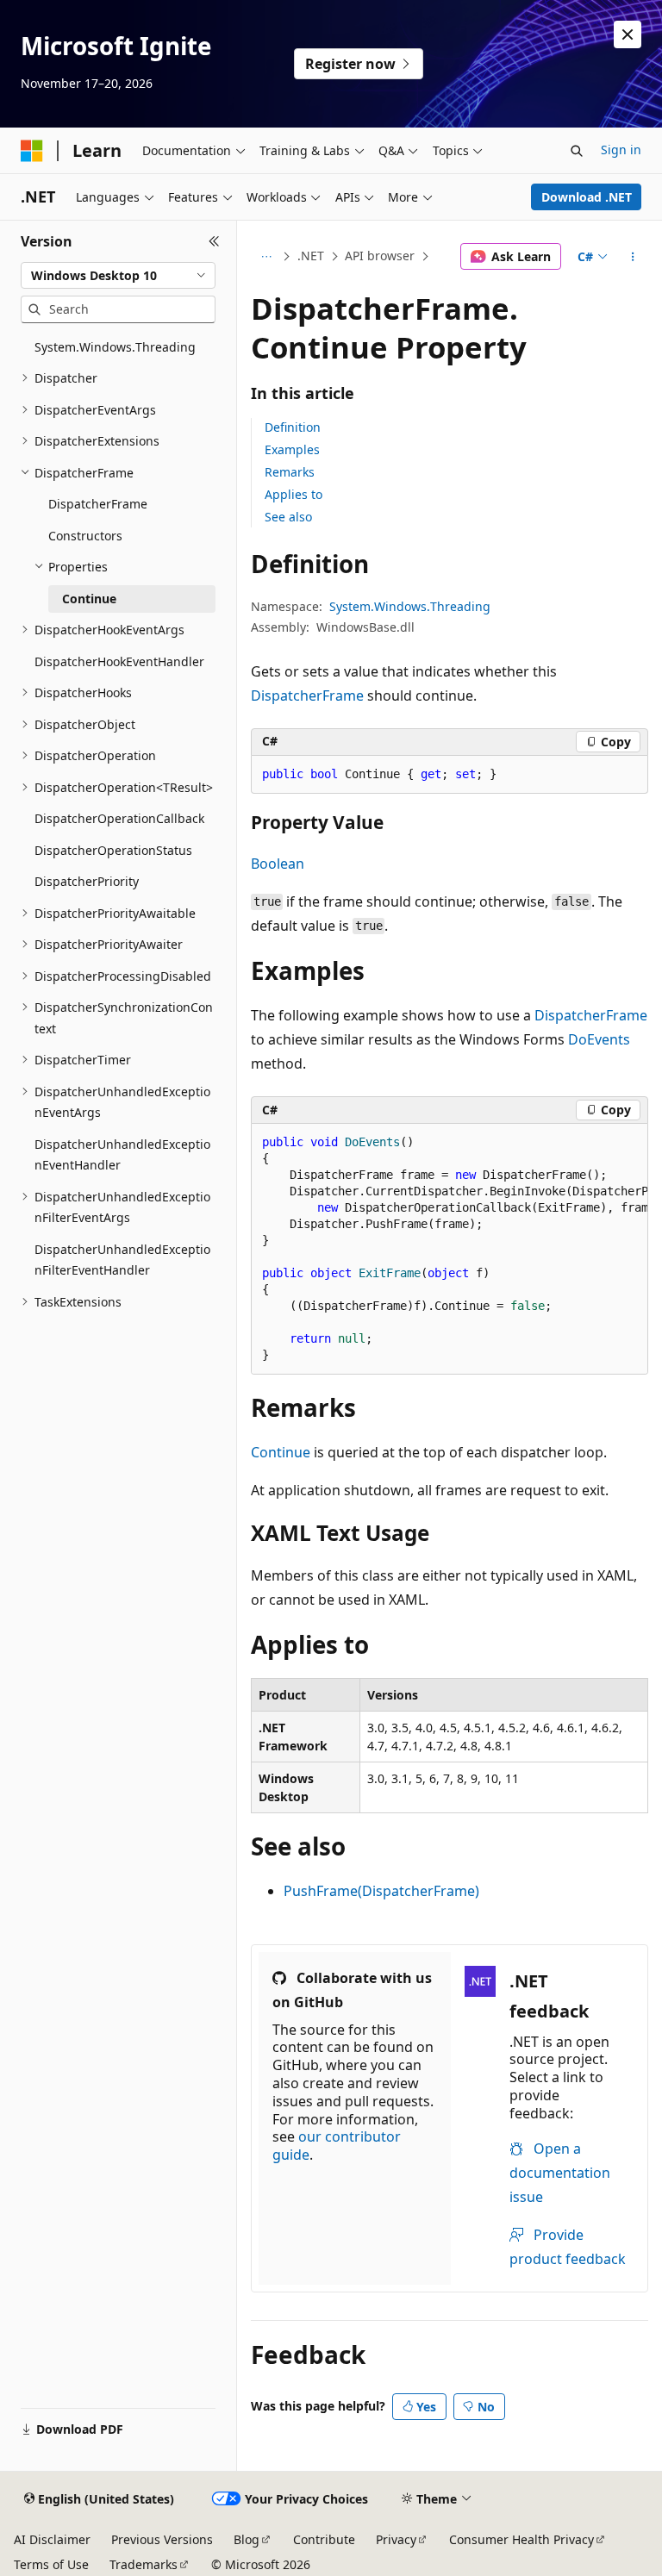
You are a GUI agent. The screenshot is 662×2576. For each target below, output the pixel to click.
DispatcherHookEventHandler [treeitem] (119, 661)
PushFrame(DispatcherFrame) (381, 1891)
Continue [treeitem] (89, 599)
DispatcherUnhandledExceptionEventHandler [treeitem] (122, 1155)
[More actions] (633, 257)
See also (288, 517)
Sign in (621, 150)
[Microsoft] (32, 151)
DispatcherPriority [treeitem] (87, 881)
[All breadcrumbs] (266, 257)
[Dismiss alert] (628, 34)
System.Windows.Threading (410, 606)
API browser (380, 256)
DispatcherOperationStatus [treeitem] (113, 850)
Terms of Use (51, 2564)
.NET (311, 256)
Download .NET (587, 197)
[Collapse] (214, 241)
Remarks (290, 472)
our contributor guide (337, 2146)
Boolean (278, 864)
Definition (293, 427)
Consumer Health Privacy (521, 2539)
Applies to (294, 494)
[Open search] (577, 151)
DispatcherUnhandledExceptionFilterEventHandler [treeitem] (122, 1260)
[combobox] (118, 276)
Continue (281, 1452)
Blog (247, 2539)
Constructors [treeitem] (85, 536)
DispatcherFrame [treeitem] (98, 504)
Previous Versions (162, 2539)
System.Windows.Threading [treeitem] (115, 347)
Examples (292, 449)
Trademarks (144, 2564)
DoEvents (599, 1039)
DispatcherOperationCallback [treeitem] (119, 818)
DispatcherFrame (307, 695)
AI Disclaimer (52, 2539)
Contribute (324, 2539)
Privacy (396, 2539)
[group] (450, 1249)
